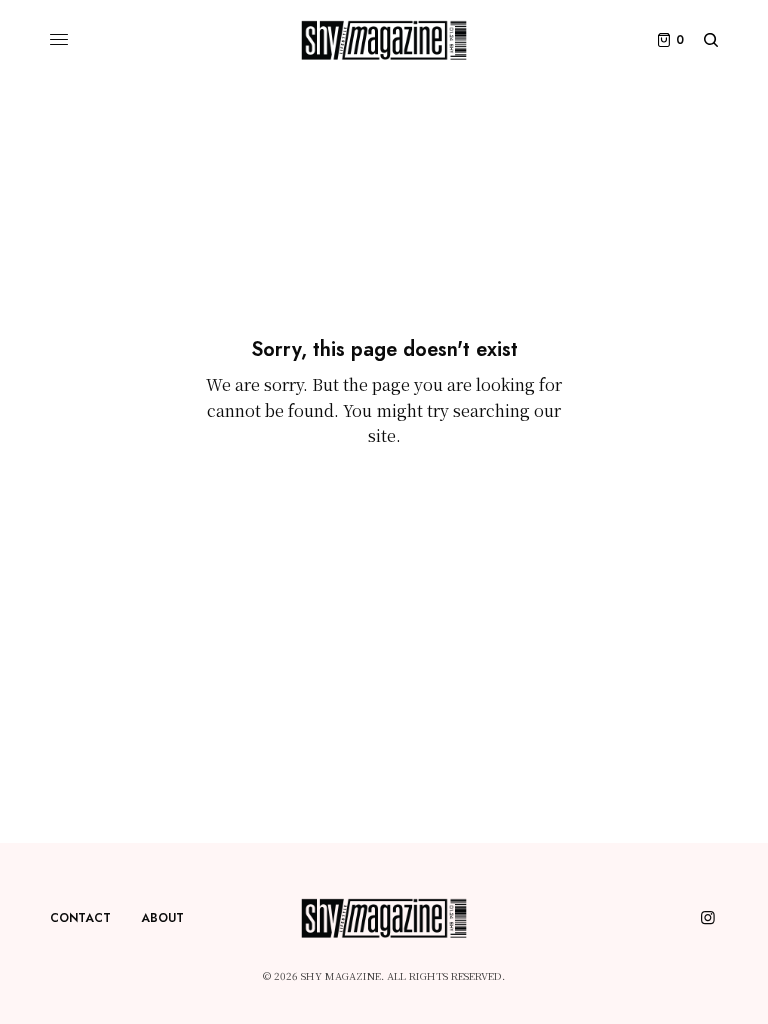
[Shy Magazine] (384, 40)
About (162, 918)
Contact (80, 918)
